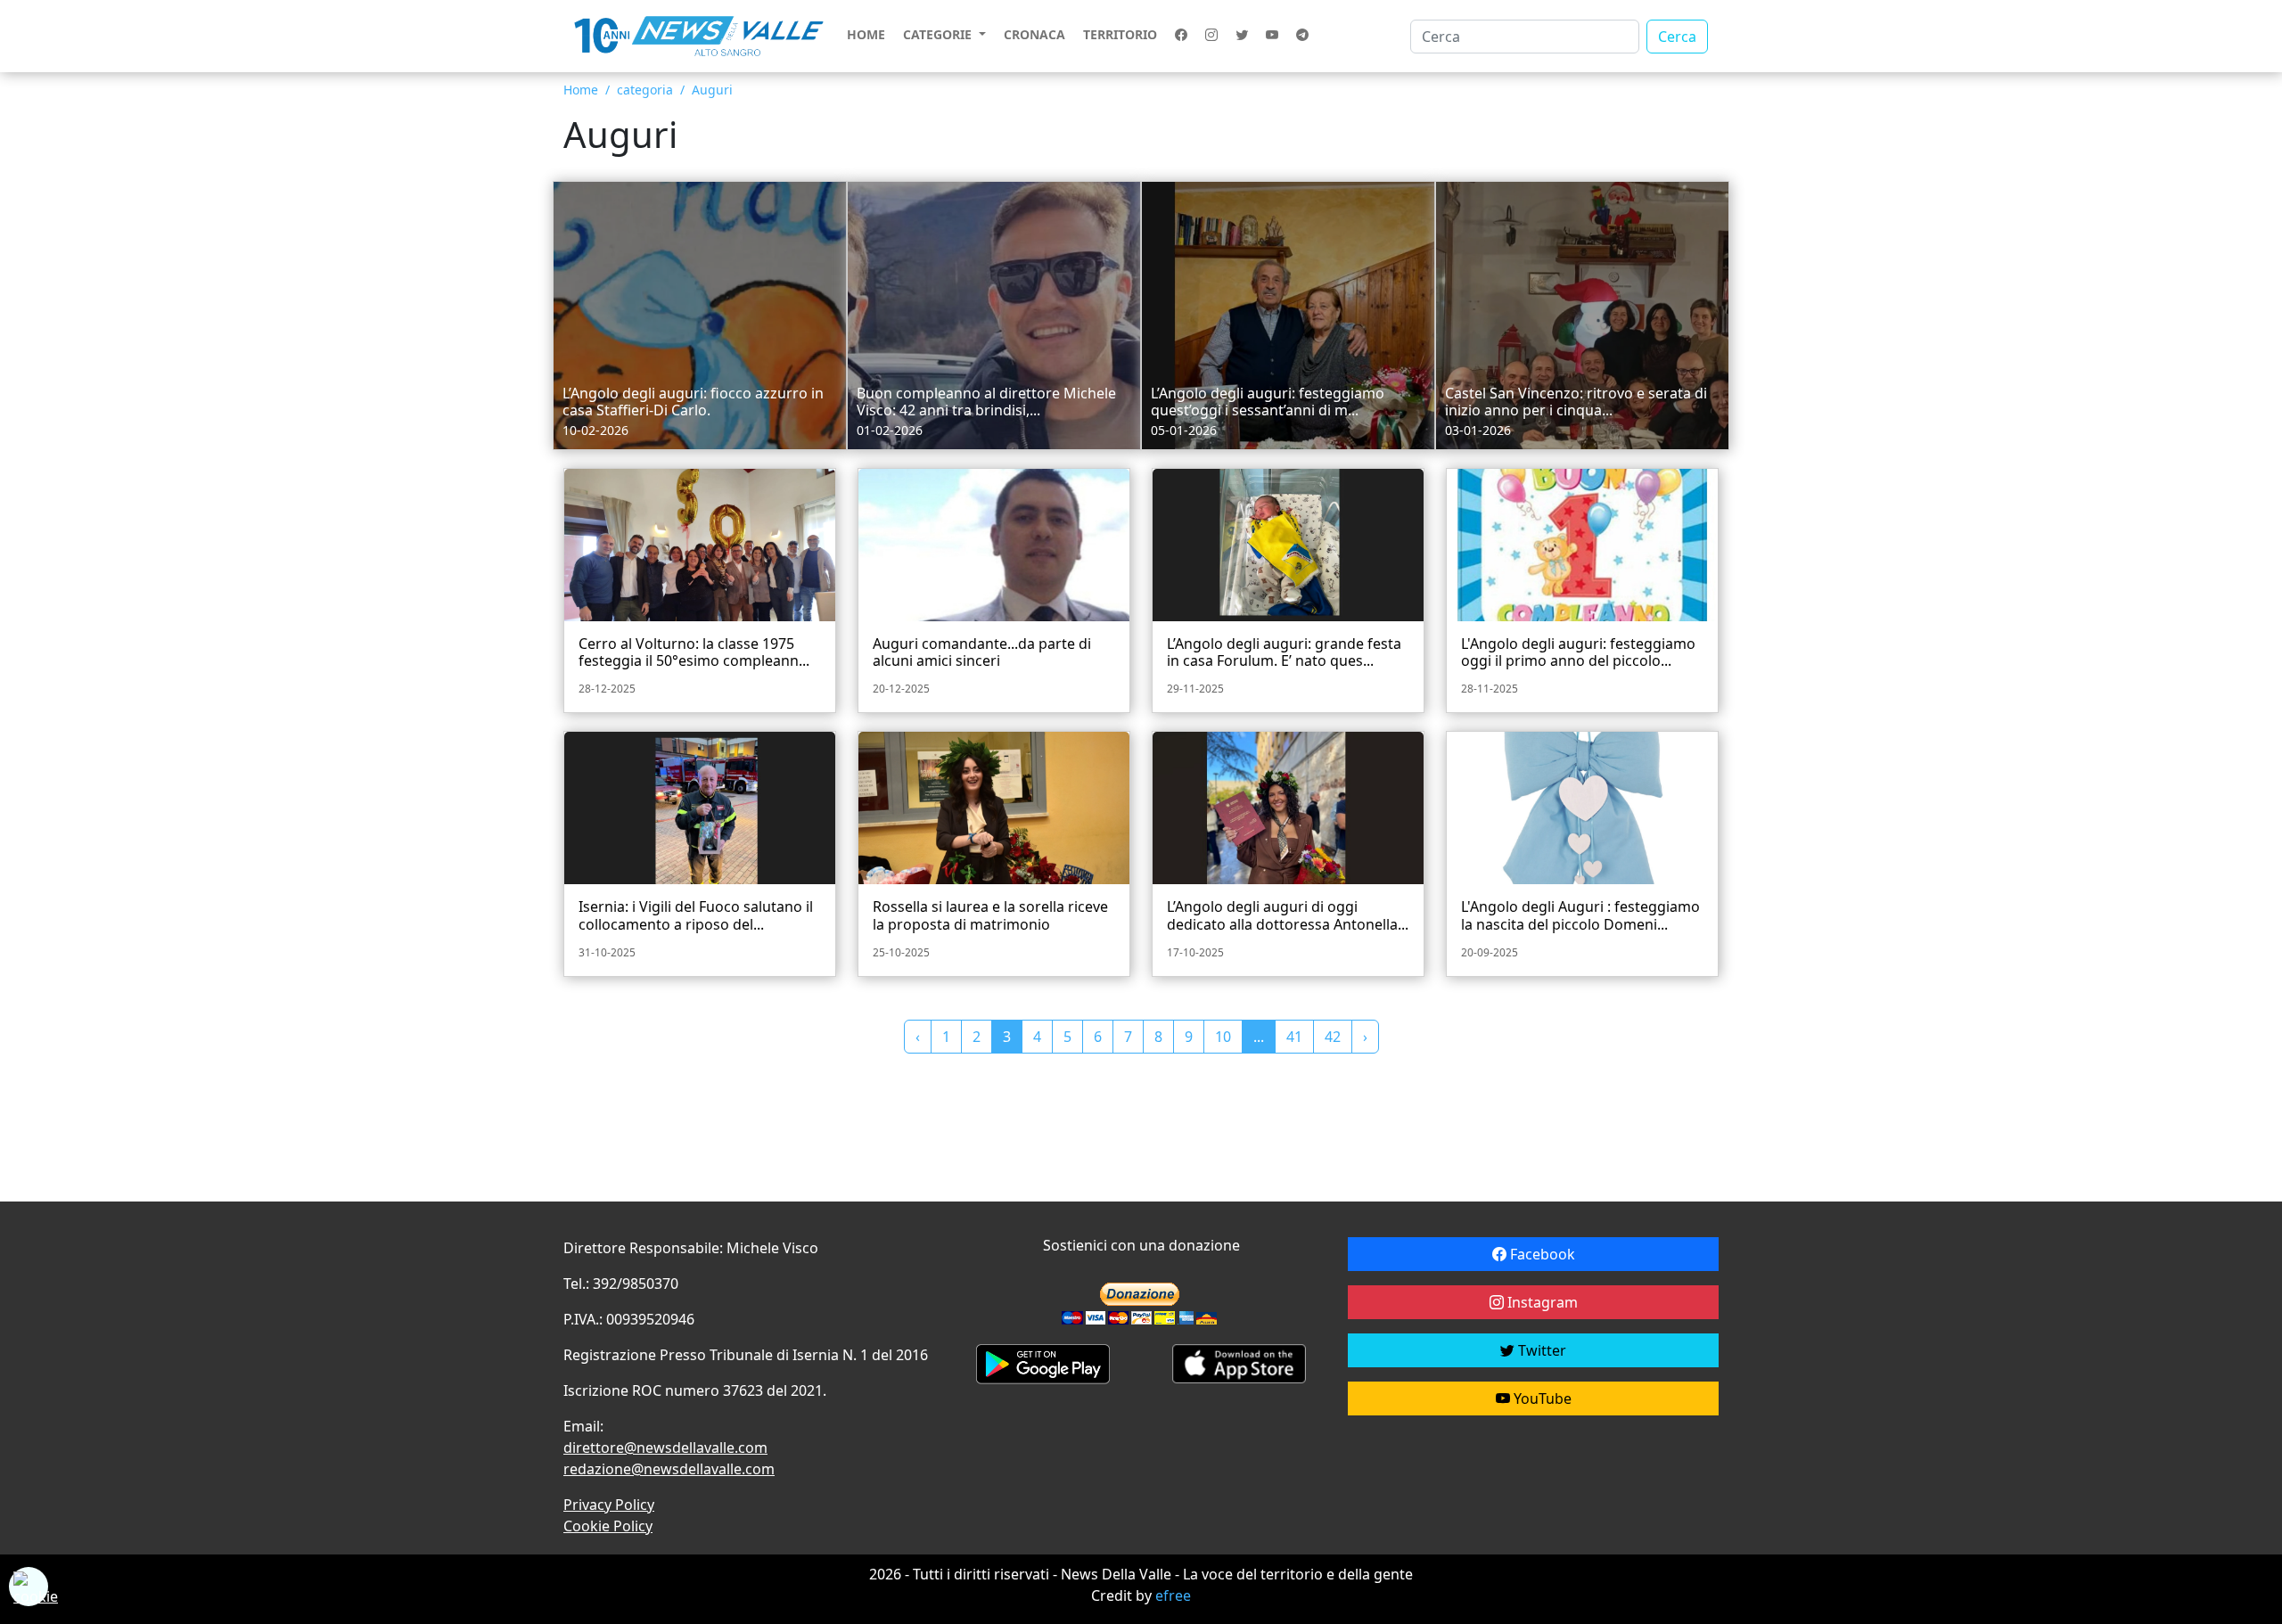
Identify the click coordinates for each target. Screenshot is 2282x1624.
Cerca (1677, 37)
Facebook (1541, 1254)
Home (866, 34)
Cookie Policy (608, 1526)
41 (1294, 1037)
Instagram (1541, 1302)
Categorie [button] (939, 34)
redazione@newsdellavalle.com (669, 1469)
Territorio (1120, 34)
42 (1333, 1037)
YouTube (1541, 1398)
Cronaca (1034, 34)
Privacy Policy (609, 1505)
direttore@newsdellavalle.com (665, 1448)
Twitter (1540, 1350)
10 (1223, 1037)
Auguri (712, 90)
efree (1173, 1595)
